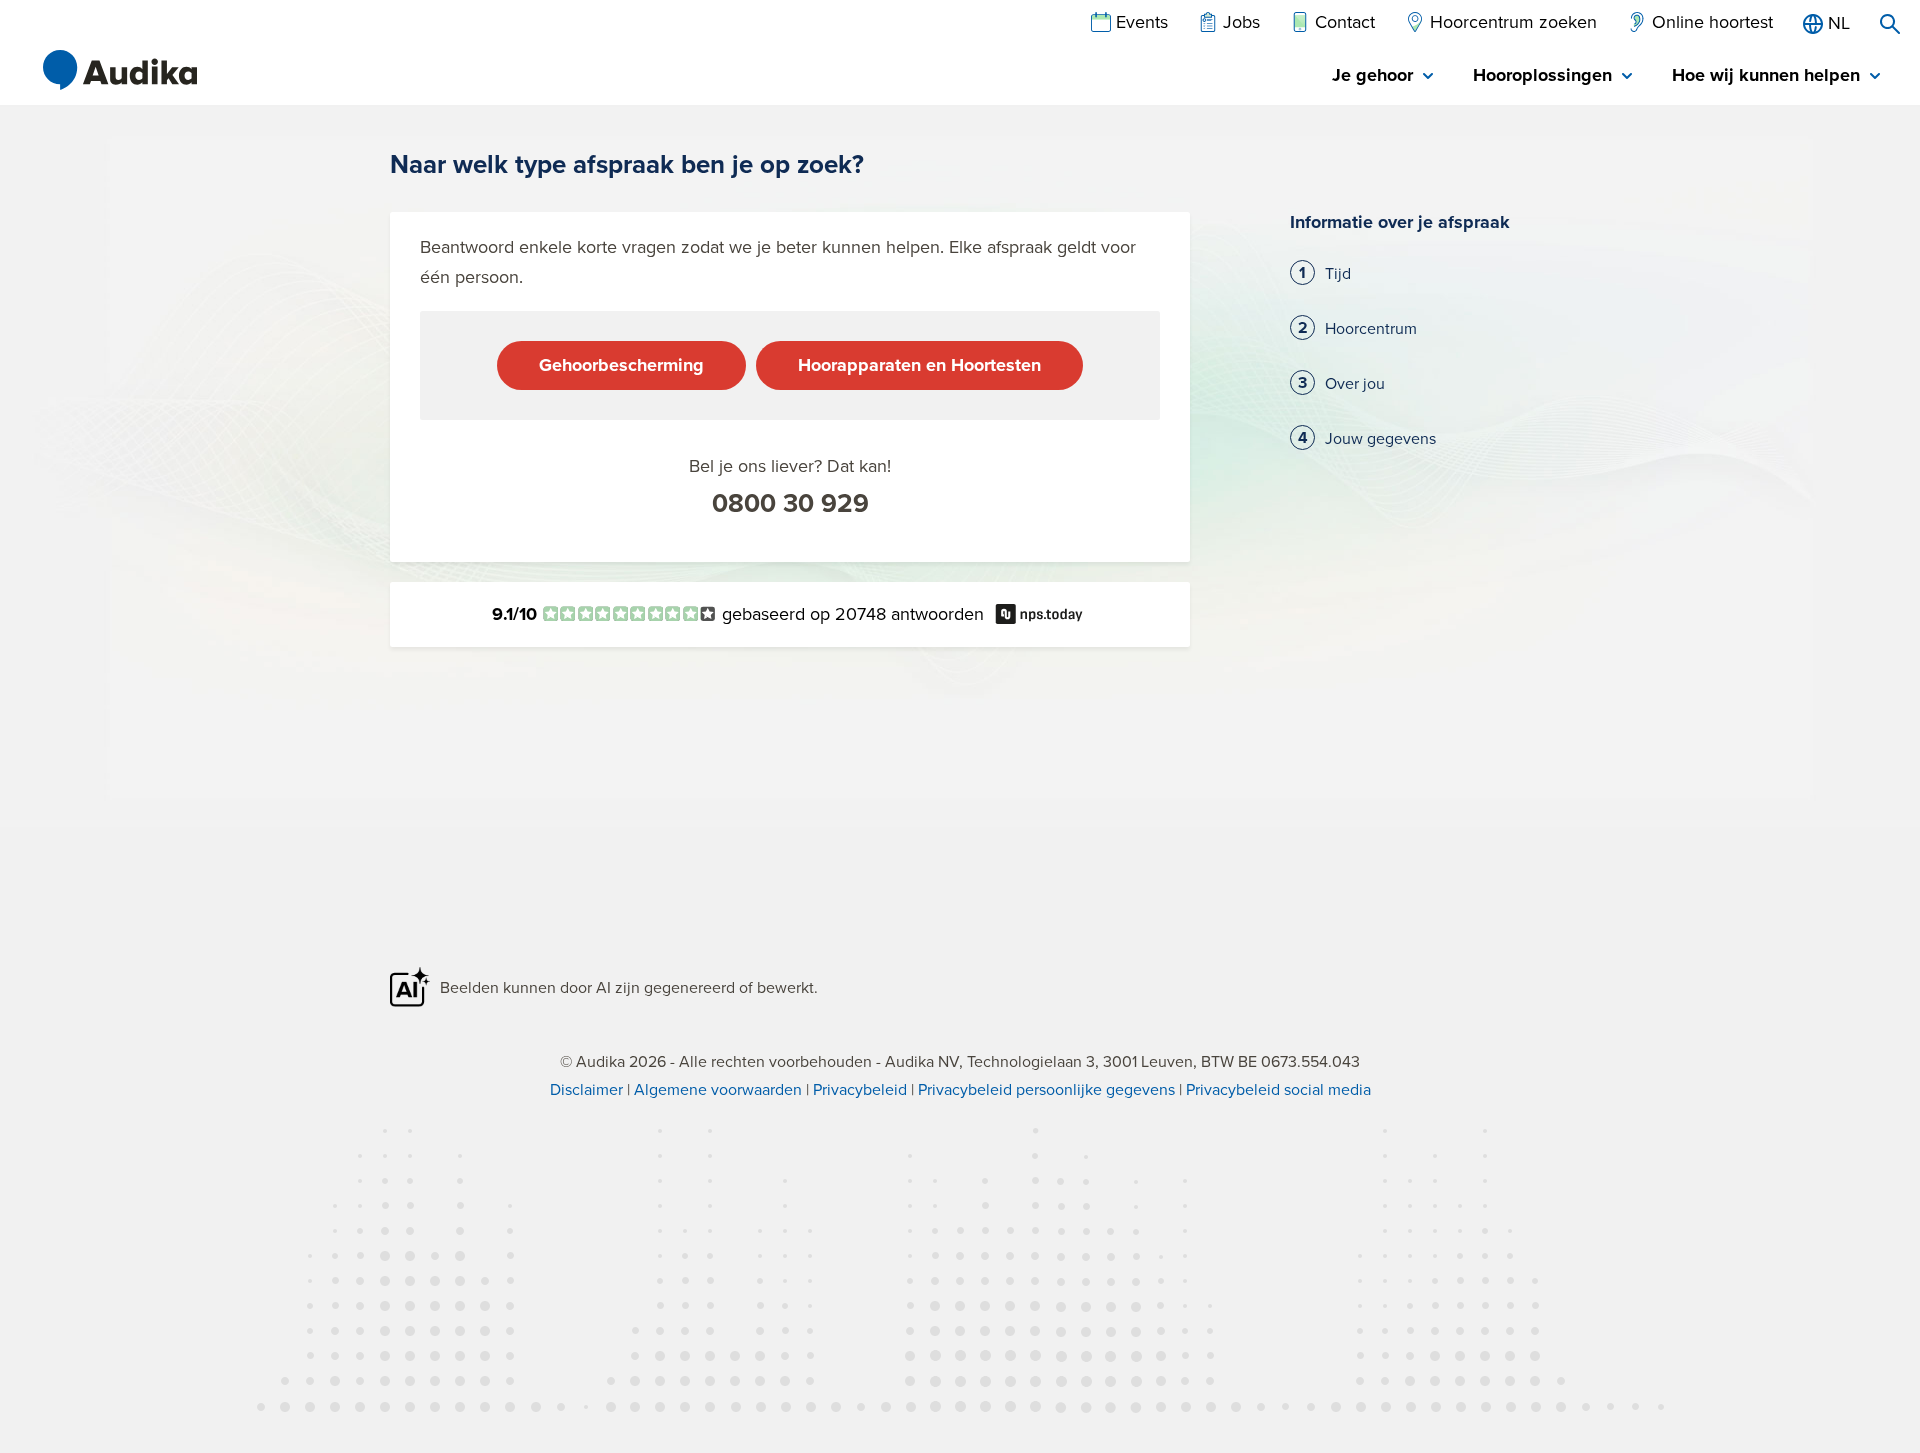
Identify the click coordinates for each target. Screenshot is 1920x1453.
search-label (1890, 24)
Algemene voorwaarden (718, 1089)
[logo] (120, 70)
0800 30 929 (790, 503)
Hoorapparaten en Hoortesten (919, 365)
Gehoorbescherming (621, 365)
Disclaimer (586, 1089)
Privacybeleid (860, 1089)
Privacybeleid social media (1278, 1089)
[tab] (1382, 76)
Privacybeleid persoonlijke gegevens (1046, 1089)
